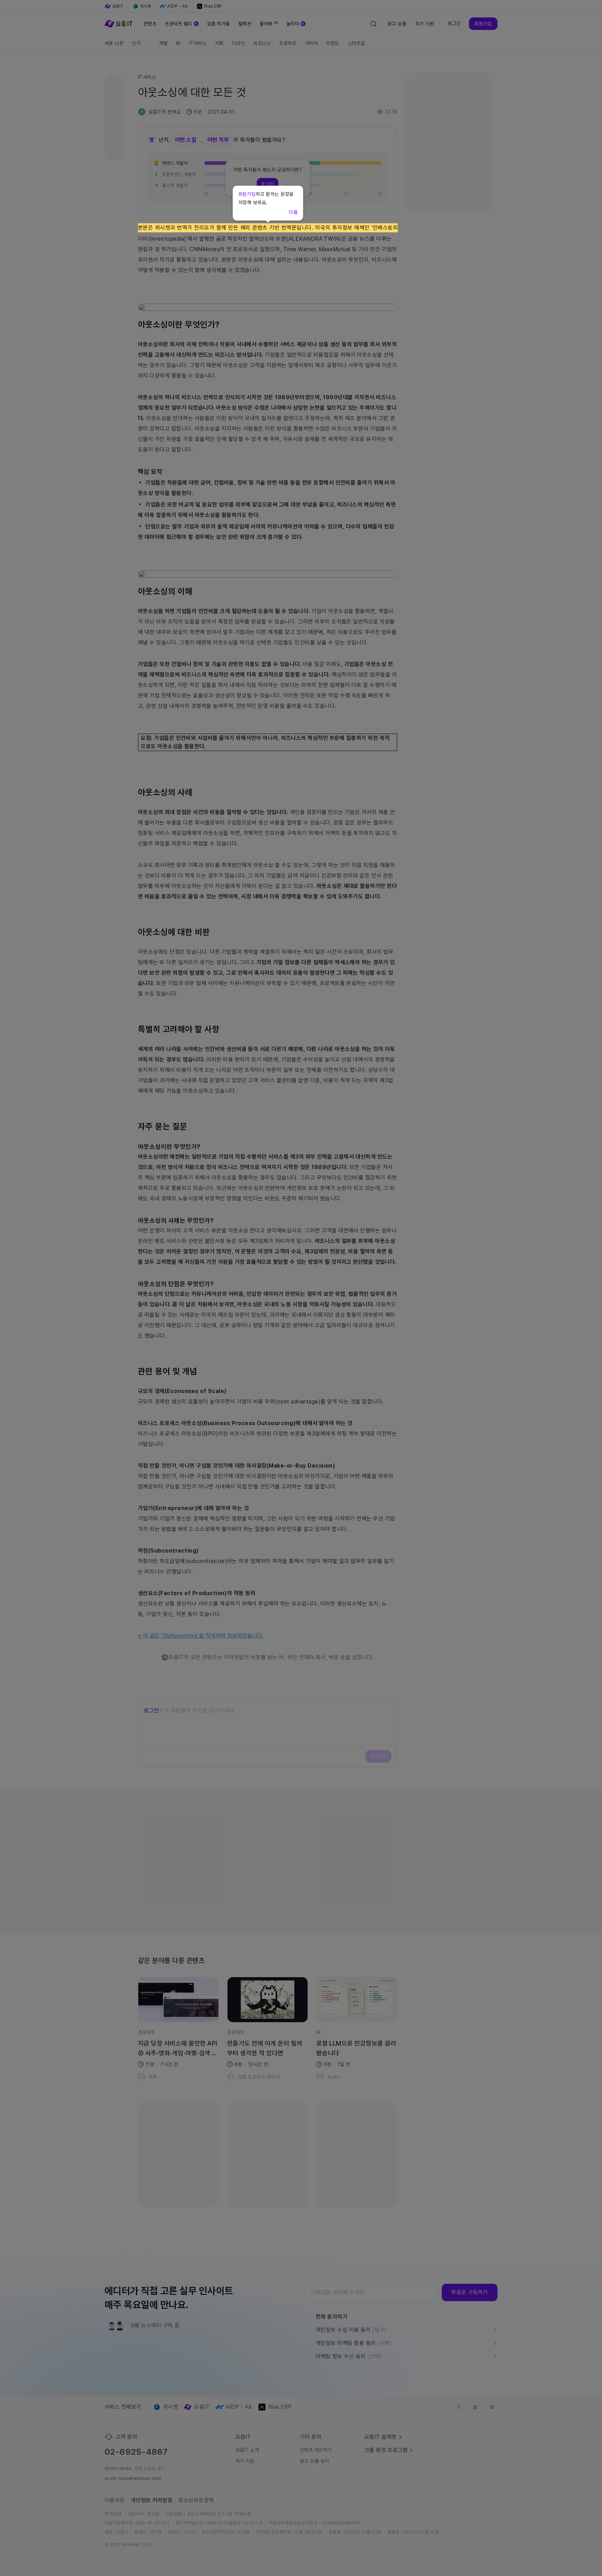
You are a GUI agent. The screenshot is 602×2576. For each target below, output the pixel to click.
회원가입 (247, 194)
